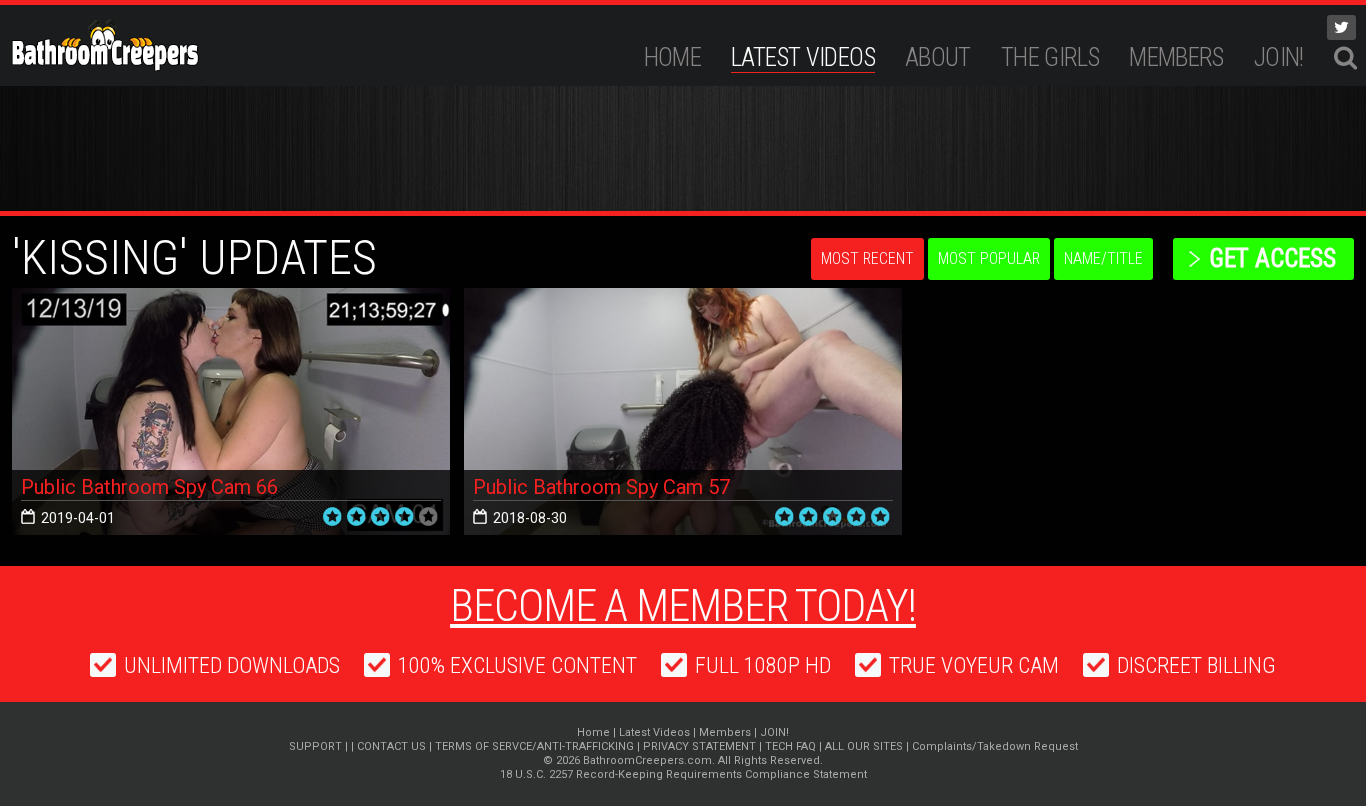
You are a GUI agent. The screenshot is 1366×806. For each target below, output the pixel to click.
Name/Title (1103, 258)
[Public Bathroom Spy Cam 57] (683, 411)
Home (673, 57)
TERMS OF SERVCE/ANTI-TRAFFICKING (534, 746)
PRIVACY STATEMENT (699, 746)
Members (1176, 57)
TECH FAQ (790, 746)
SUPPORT (315, 746)
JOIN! (1279, 57)
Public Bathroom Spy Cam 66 (149, 487)
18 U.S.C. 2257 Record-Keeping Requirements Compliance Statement (683, 774)
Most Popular (989, 258)
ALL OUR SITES (864, 746)
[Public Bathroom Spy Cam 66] (231, 411)
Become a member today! (683, 606)
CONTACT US (391, 746)
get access (1272, 258)
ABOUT (938, 57)
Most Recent (867, 258)
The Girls (1050, 57)
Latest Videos (803, 57)
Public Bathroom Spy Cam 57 (601, 487)
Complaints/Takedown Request (995, 746)
